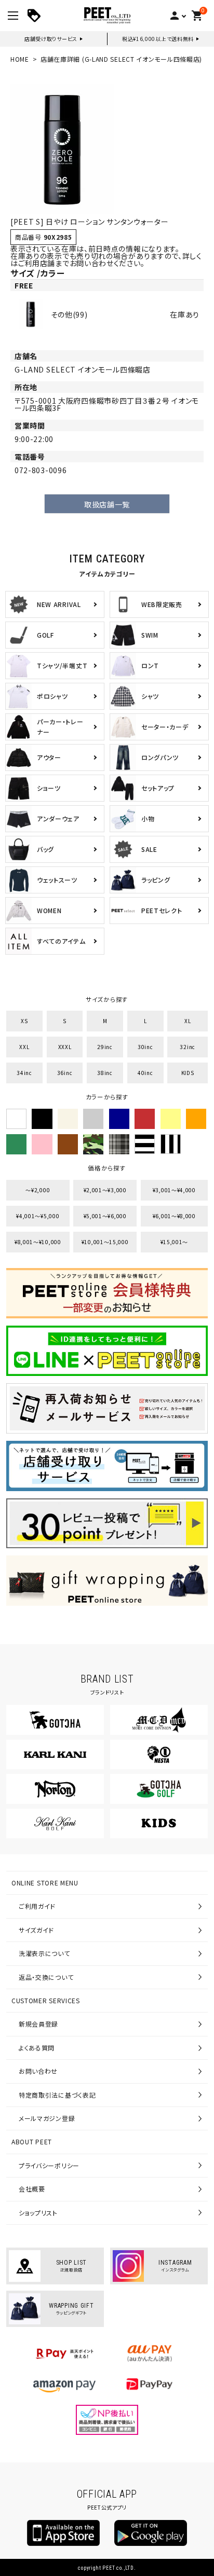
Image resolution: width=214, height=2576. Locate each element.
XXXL (65, 1047)
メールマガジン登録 (47, 2118)
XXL (24, 1047)
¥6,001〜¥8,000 (174, 1216)
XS (24, 1021)
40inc (145, 1073)
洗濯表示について (44, 1953)
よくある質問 (37, 2048)
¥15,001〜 (175, 1242)
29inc (105, 1047)
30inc (145, 1047)
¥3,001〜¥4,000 (174, 1190)
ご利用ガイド (37, 1906)
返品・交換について (46, 1977)
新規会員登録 (38, 2024)
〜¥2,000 (38, 1190)
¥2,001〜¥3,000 (105, 1190)
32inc (188, 1047)
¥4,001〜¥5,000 (38, 1216)
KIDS (188, 1073)
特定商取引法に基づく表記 (57, 2095)
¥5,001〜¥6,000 (105, 1216)
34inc (24, 1073)
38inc (105, 1073)
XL (188, 1021)
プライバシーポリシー (49, 2165)
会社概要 (32, 2189)
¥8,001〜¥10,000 (38, 1242)
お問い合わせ (38, 2071)
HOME (20, 59)
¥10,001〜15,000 (105, 1242)
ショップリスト (38, 2213)
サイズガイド (36, 1930)
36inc (65, 1073)
